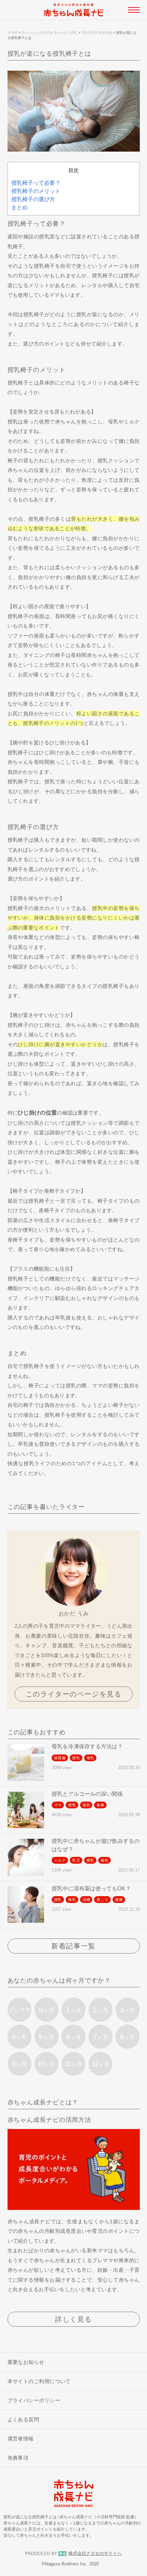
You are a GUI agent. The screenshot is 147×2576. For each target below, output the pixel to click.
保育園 (60, 1758)
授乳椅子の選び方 (33, 199)
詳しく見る (73, 2319)
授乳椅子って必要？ (36, 183)
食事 (101, 1805)
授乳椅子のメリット (36, 191)
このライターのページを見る (74, 1694)
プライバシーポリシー (34, 2400)
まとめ (19, 207)
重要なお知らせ (26, 2362)
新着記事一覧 (73, 1946)
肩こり (102, 1900)
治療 (86, 1900)
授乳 (76, 1758)
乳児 (76, 1860)
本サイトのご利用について (39, 2381)
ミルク (60, 1860)
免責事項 (18, 2458)
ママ (58, 1805)
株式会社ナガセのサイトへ (95, 2553)
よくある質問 (23, 2419)
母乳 (91, 1758)
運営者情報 (21, 2439)
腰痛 (119, 1900)
